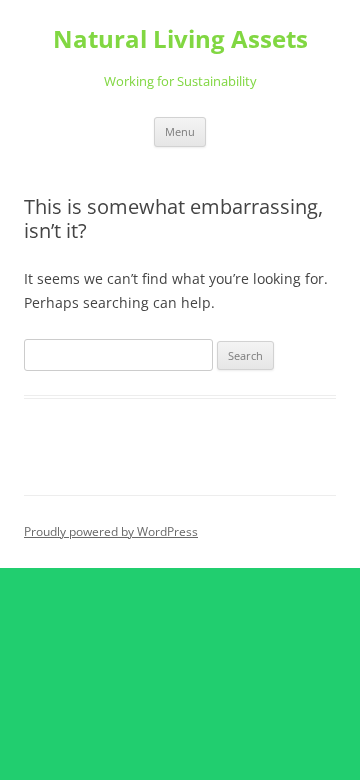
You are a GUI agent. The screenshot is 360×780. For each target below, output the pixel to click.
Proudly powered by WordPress (111, 531)
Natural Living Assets (180, 39)
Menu (180, 131)
